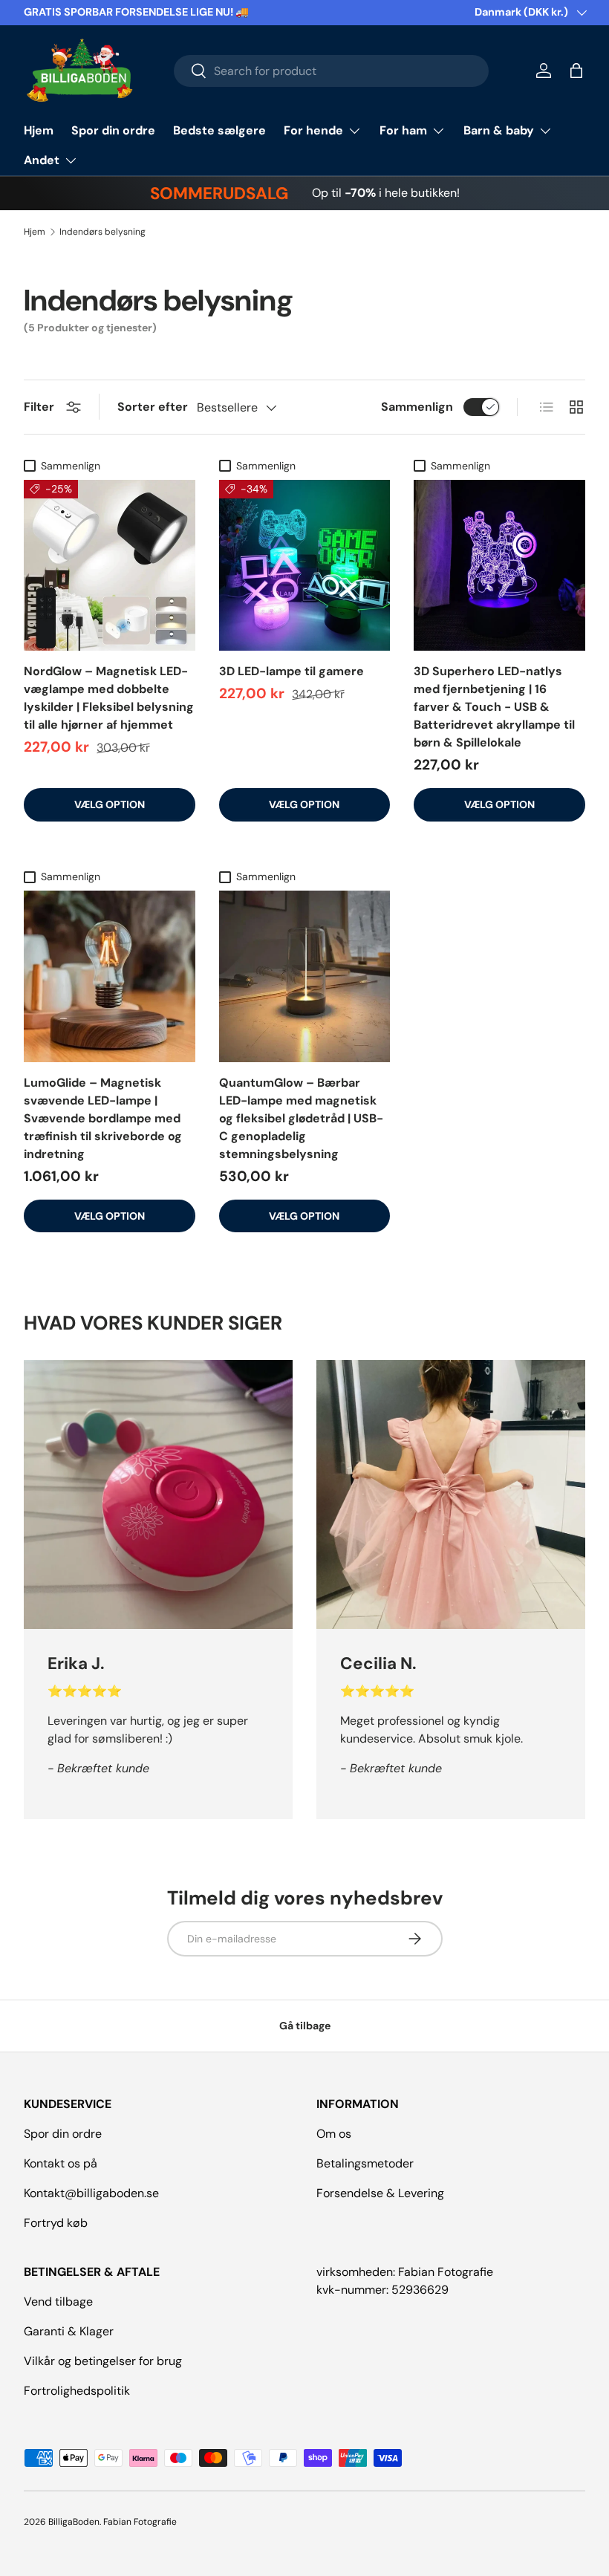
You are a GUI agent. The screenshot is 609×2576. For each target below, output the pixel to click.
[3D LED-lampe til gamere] (305, 566)
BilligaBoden (74, 2522)
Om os (334, 2134)
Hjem (39, 130)
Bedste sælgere (219, 130)
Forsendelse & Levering (380, 2193)
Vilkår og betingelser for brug (103, 2361)
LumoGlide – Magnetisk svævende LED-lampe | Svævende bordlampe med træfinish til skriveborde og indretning (103, 1118)
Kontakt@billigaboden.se (91, 2193)
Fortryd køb (56, 2223)
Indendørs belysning (102, 232)
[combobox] (332, 71)
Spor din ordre (113, 130)
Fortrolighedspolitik (77, 2391)
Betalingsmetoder (365, 2163)
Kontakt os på (61, 2163)
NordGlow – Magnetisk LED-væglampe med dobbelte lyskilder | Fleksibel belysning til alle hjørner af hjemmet (109, 698)
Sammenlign (417, 407)
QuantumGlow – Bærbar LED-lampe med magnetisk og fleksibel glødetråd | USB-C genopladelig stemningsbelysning (301, 1118)
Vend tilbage (58, 2302)
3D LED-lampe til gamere (292, 671)
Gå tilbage (305, 2026)
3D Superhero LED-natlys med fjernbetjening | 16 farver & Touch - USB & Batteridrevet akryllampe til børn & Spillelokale (494, 707)
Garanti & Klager (69, 2331)
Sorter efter (153, 407)
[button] (576, 71)
